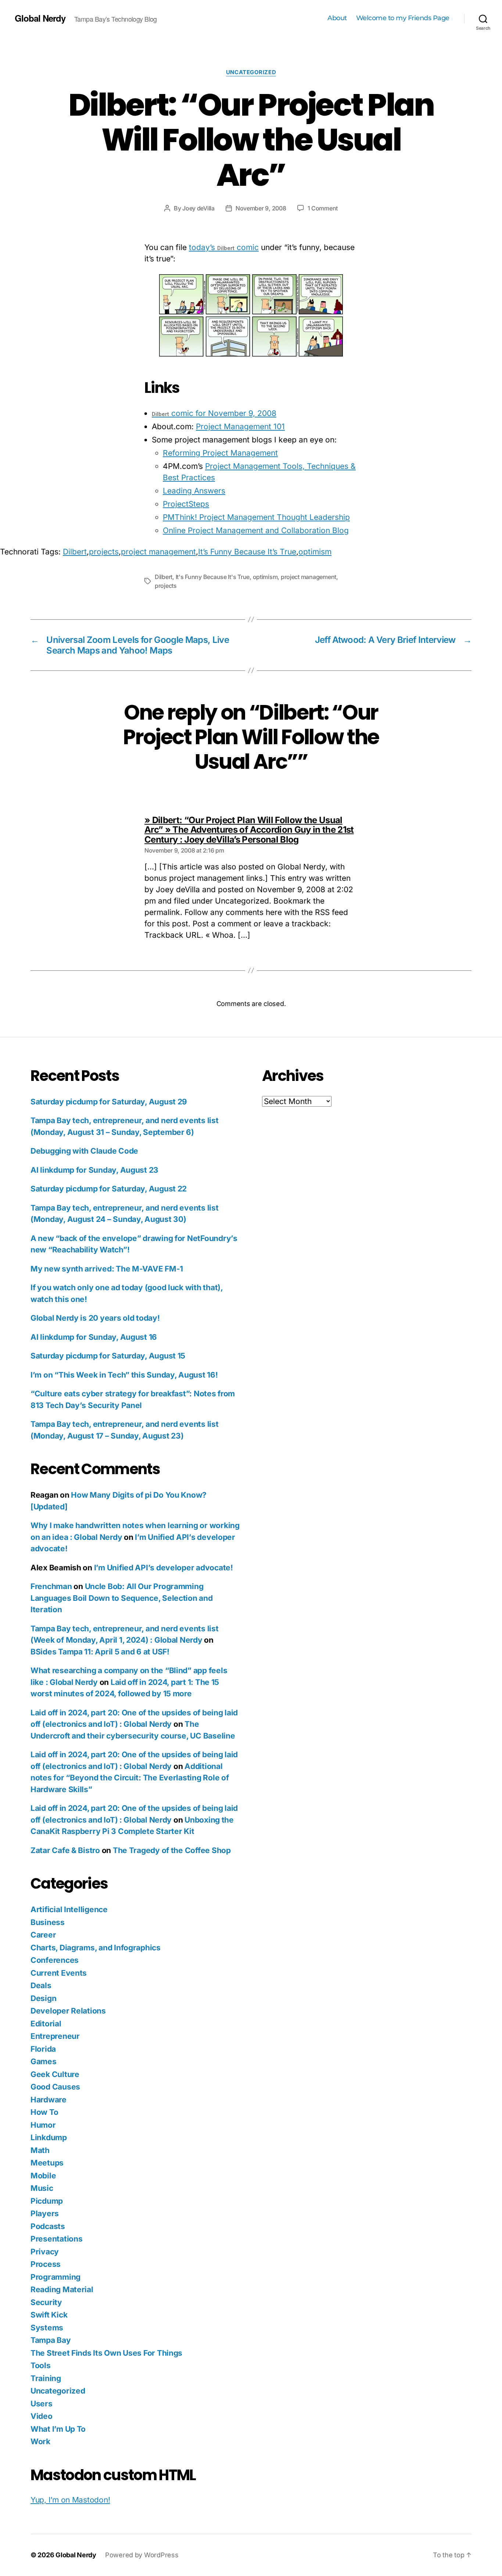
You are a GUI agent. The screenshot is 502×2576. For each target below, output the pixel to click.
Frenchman (51, 1586)
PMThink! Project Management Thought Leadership (256, 517)
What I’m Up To (58, 2429)
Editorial (46, 2024)
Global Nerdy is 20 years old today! (95, 1318)
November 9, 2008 (261, 208)
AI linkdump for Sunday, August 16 (94, 1337)
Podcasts (48, 2226)
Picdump (47, 2201)
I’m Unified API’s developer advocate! (164, 1568)
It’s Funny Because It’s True (247, 552)
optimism (315, 552)
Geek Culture (55, 2074)
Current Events (59, 1973)
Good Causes (55, 2087)
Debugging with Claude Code (84, 1151)
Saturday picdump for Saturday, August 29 (109, 1102)
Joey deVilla (198, 208)
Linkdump (49, 2137)
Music (42, 2188)
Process (46, 2264)
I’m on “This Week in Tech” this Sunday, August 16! (124, 1375)
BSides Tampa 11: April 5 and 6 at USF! (100, 1652)
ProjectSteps (186, 504)
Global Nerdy (40, 18)
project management (158, 552)
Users (42, 2404)
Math (40, 2150)
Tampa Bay (51, 2340)
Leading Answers (194, 491)
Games (44, 2061)
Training (46, 2378)
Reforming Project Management (220, 453)
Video (42, 2416)
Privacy (45, 2252)
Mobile (43, 2176)
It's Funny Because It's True (213, 577)
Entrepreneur (55, 2036)
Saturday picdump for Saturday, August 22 (109, 1189)
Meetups (47, 2163)
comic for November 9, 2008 (214, 413)
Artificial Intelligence (69, 1909)
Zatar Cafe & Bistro (65, 1850)
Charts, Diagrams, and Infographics (96, 1948)
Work (40, 2441)
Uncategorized (251, 72)
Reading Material (62, 2289)
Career (43, 1935)
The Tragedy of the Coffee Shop (172, 1850)
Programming (55, 2277)
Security (46, 2302)
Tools (41, 2365)
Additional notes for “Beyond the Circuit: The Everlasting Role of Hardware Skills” (130, 1778)
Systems (47, 2328)
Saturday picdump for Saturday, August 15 (108, 1356)
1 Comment (323, 208)
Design (43, 1998)
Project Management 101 (240, 426)
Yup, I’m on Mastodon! (70, 2500)
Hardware (49, 2100)
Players (45, 2213)
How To (44, 2112)
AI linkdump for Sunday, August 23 (94, 1170)
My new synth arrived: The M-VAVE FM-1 (107, 1269)
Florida (43, 2049)
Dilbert (75, 552)
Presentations (57, 2239)
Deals (41, 1985)
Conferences (55, 1960)
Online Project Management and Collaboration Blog (256, 530)
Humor (43, 2125)
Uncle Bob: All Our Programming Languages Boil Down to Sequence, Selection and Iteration (122, 1598)
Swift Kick (49, 2315)
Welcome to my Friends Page (403, 18)
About (337, 18)
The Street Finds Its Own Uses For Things (106, 2353)
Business (48, 1922)
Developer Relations (68, 2011)
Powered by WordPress (142, 2555)
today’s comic (224, 247)
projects (104, 552)
